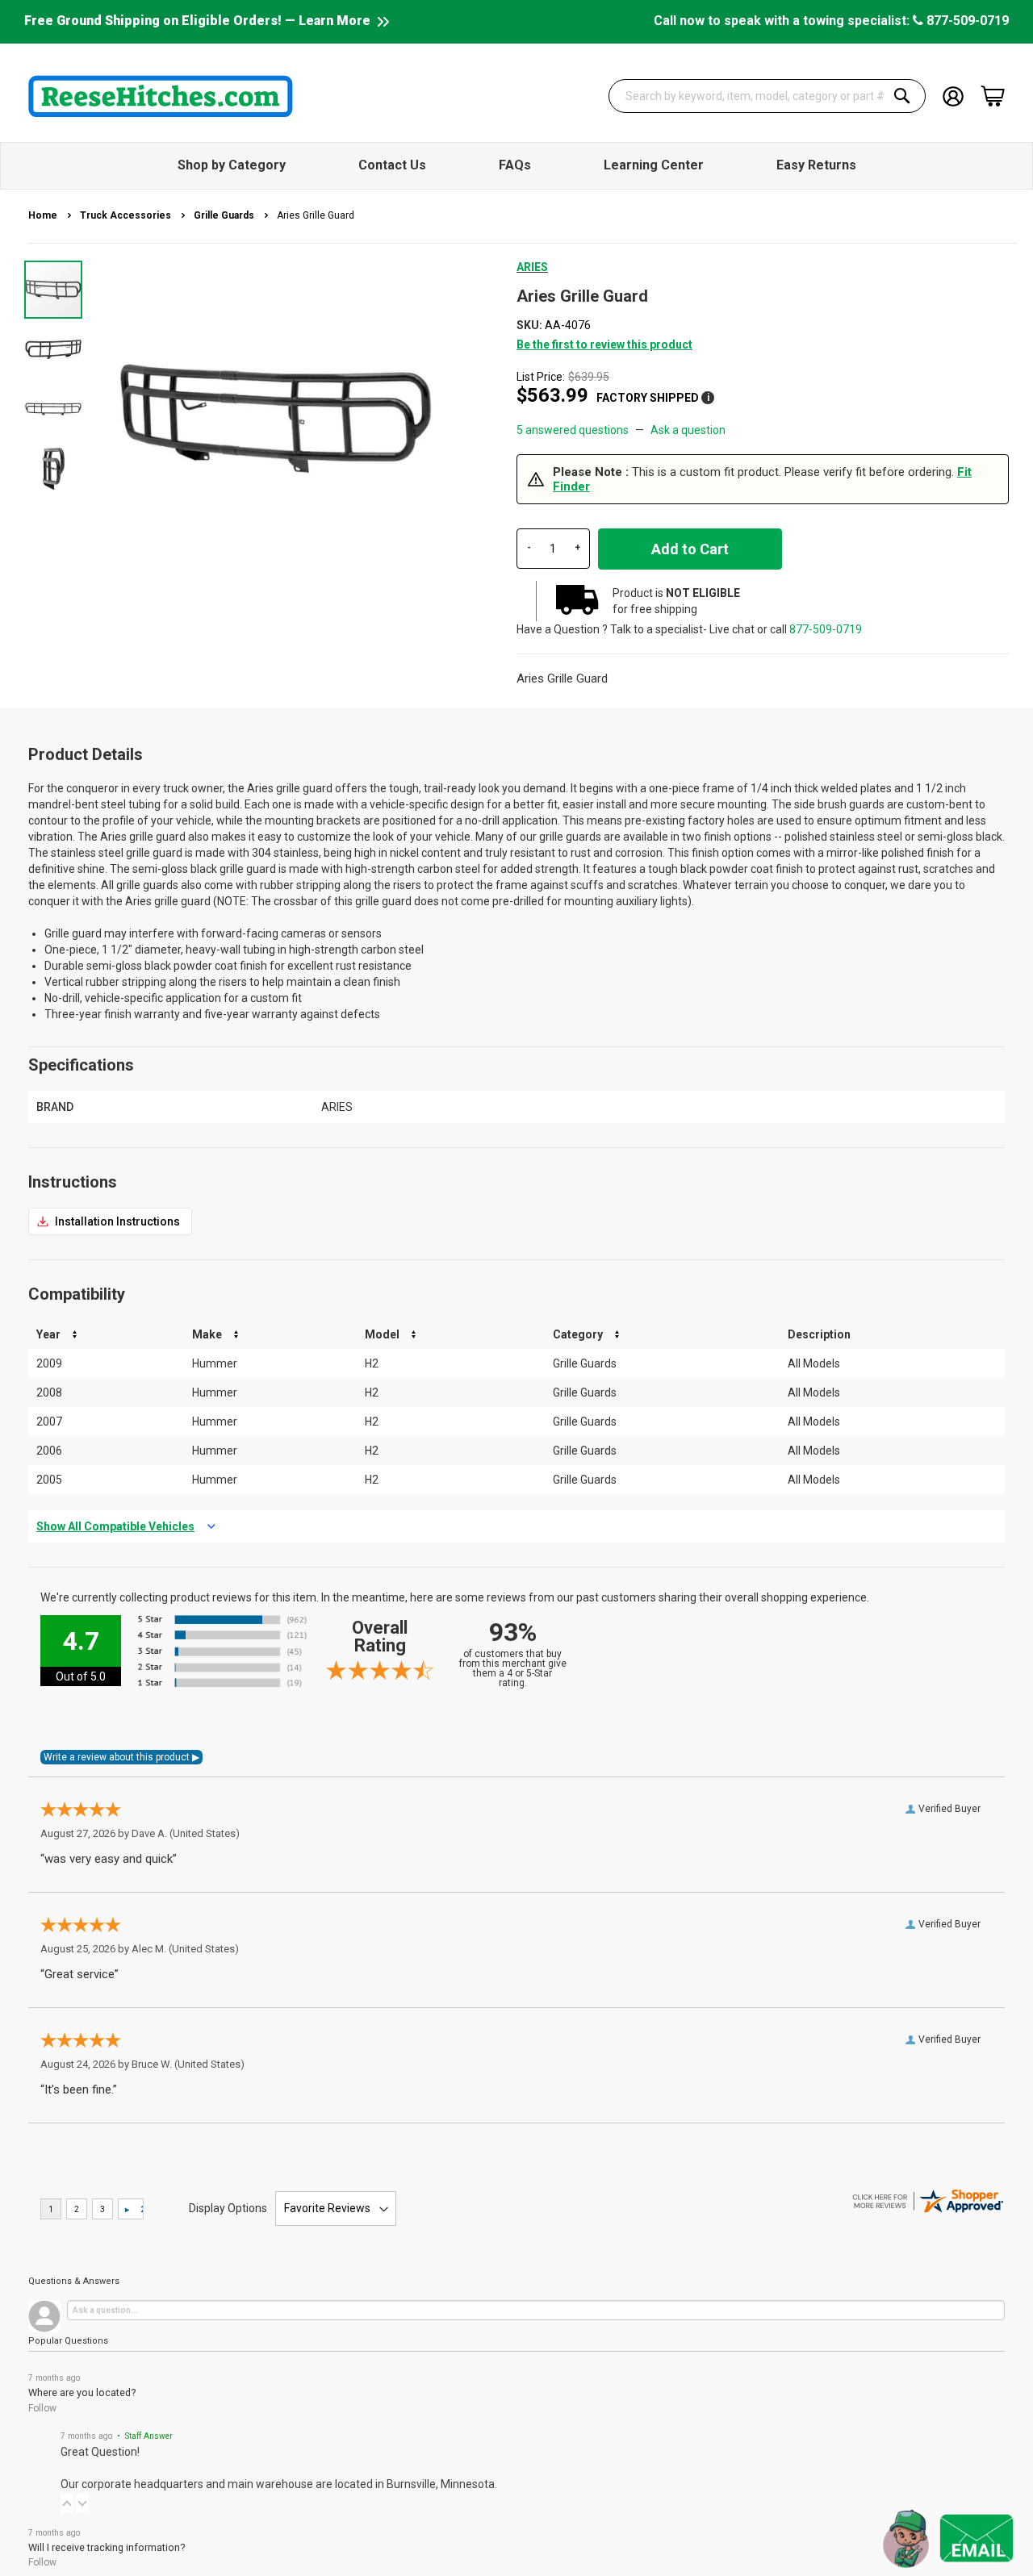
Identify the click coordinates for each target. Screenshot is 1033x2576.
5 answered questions (573, 430)
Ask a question (688, 430)
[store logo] (161, 96)
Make (207, 1334)
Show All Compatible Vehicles (115, 1526)
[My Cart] (993, 96)
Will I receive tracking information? (107, 2547)
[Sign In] (953, 95)
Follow (42, 2408)
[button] (54, 349)
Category (578, 1334)
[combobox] (767, 96)
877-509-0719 (966, 21)
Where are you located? (82, 2392)
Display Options (228, 2208)
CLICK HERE (110, 1221)
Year (48, 1334)
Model (382, 1334)
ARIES (532, 267)
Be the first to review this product (604, 344)
